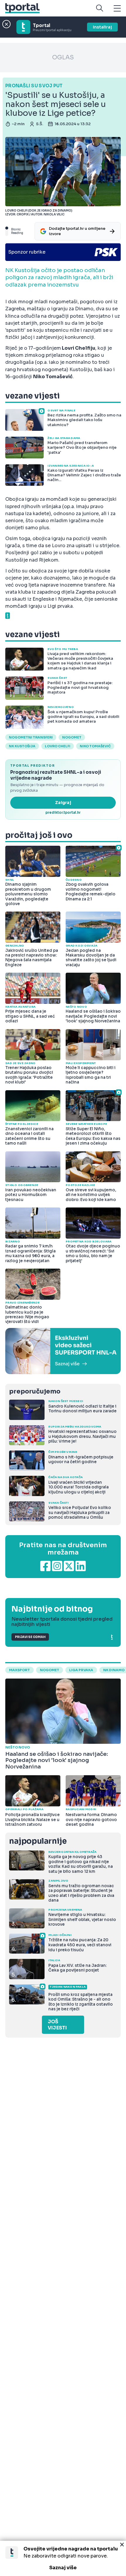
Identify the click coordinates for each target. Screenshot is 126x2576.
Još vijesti (57, 2025)
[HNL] (63, 1351)
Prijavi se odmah (30, 1637)
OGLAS (63, 57)
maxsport (19, 1670)
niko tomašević (95, 746)
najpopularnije (38, 1841)
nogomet (72, 737)
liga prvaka (81, 1670)
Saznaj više (63, 2568)
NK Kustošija (22, 746)
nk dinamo (114, 1670)
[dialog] (63, 2558)
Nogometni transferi (31, 737)
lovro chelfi (58, 746)
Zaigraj (63, 803)
